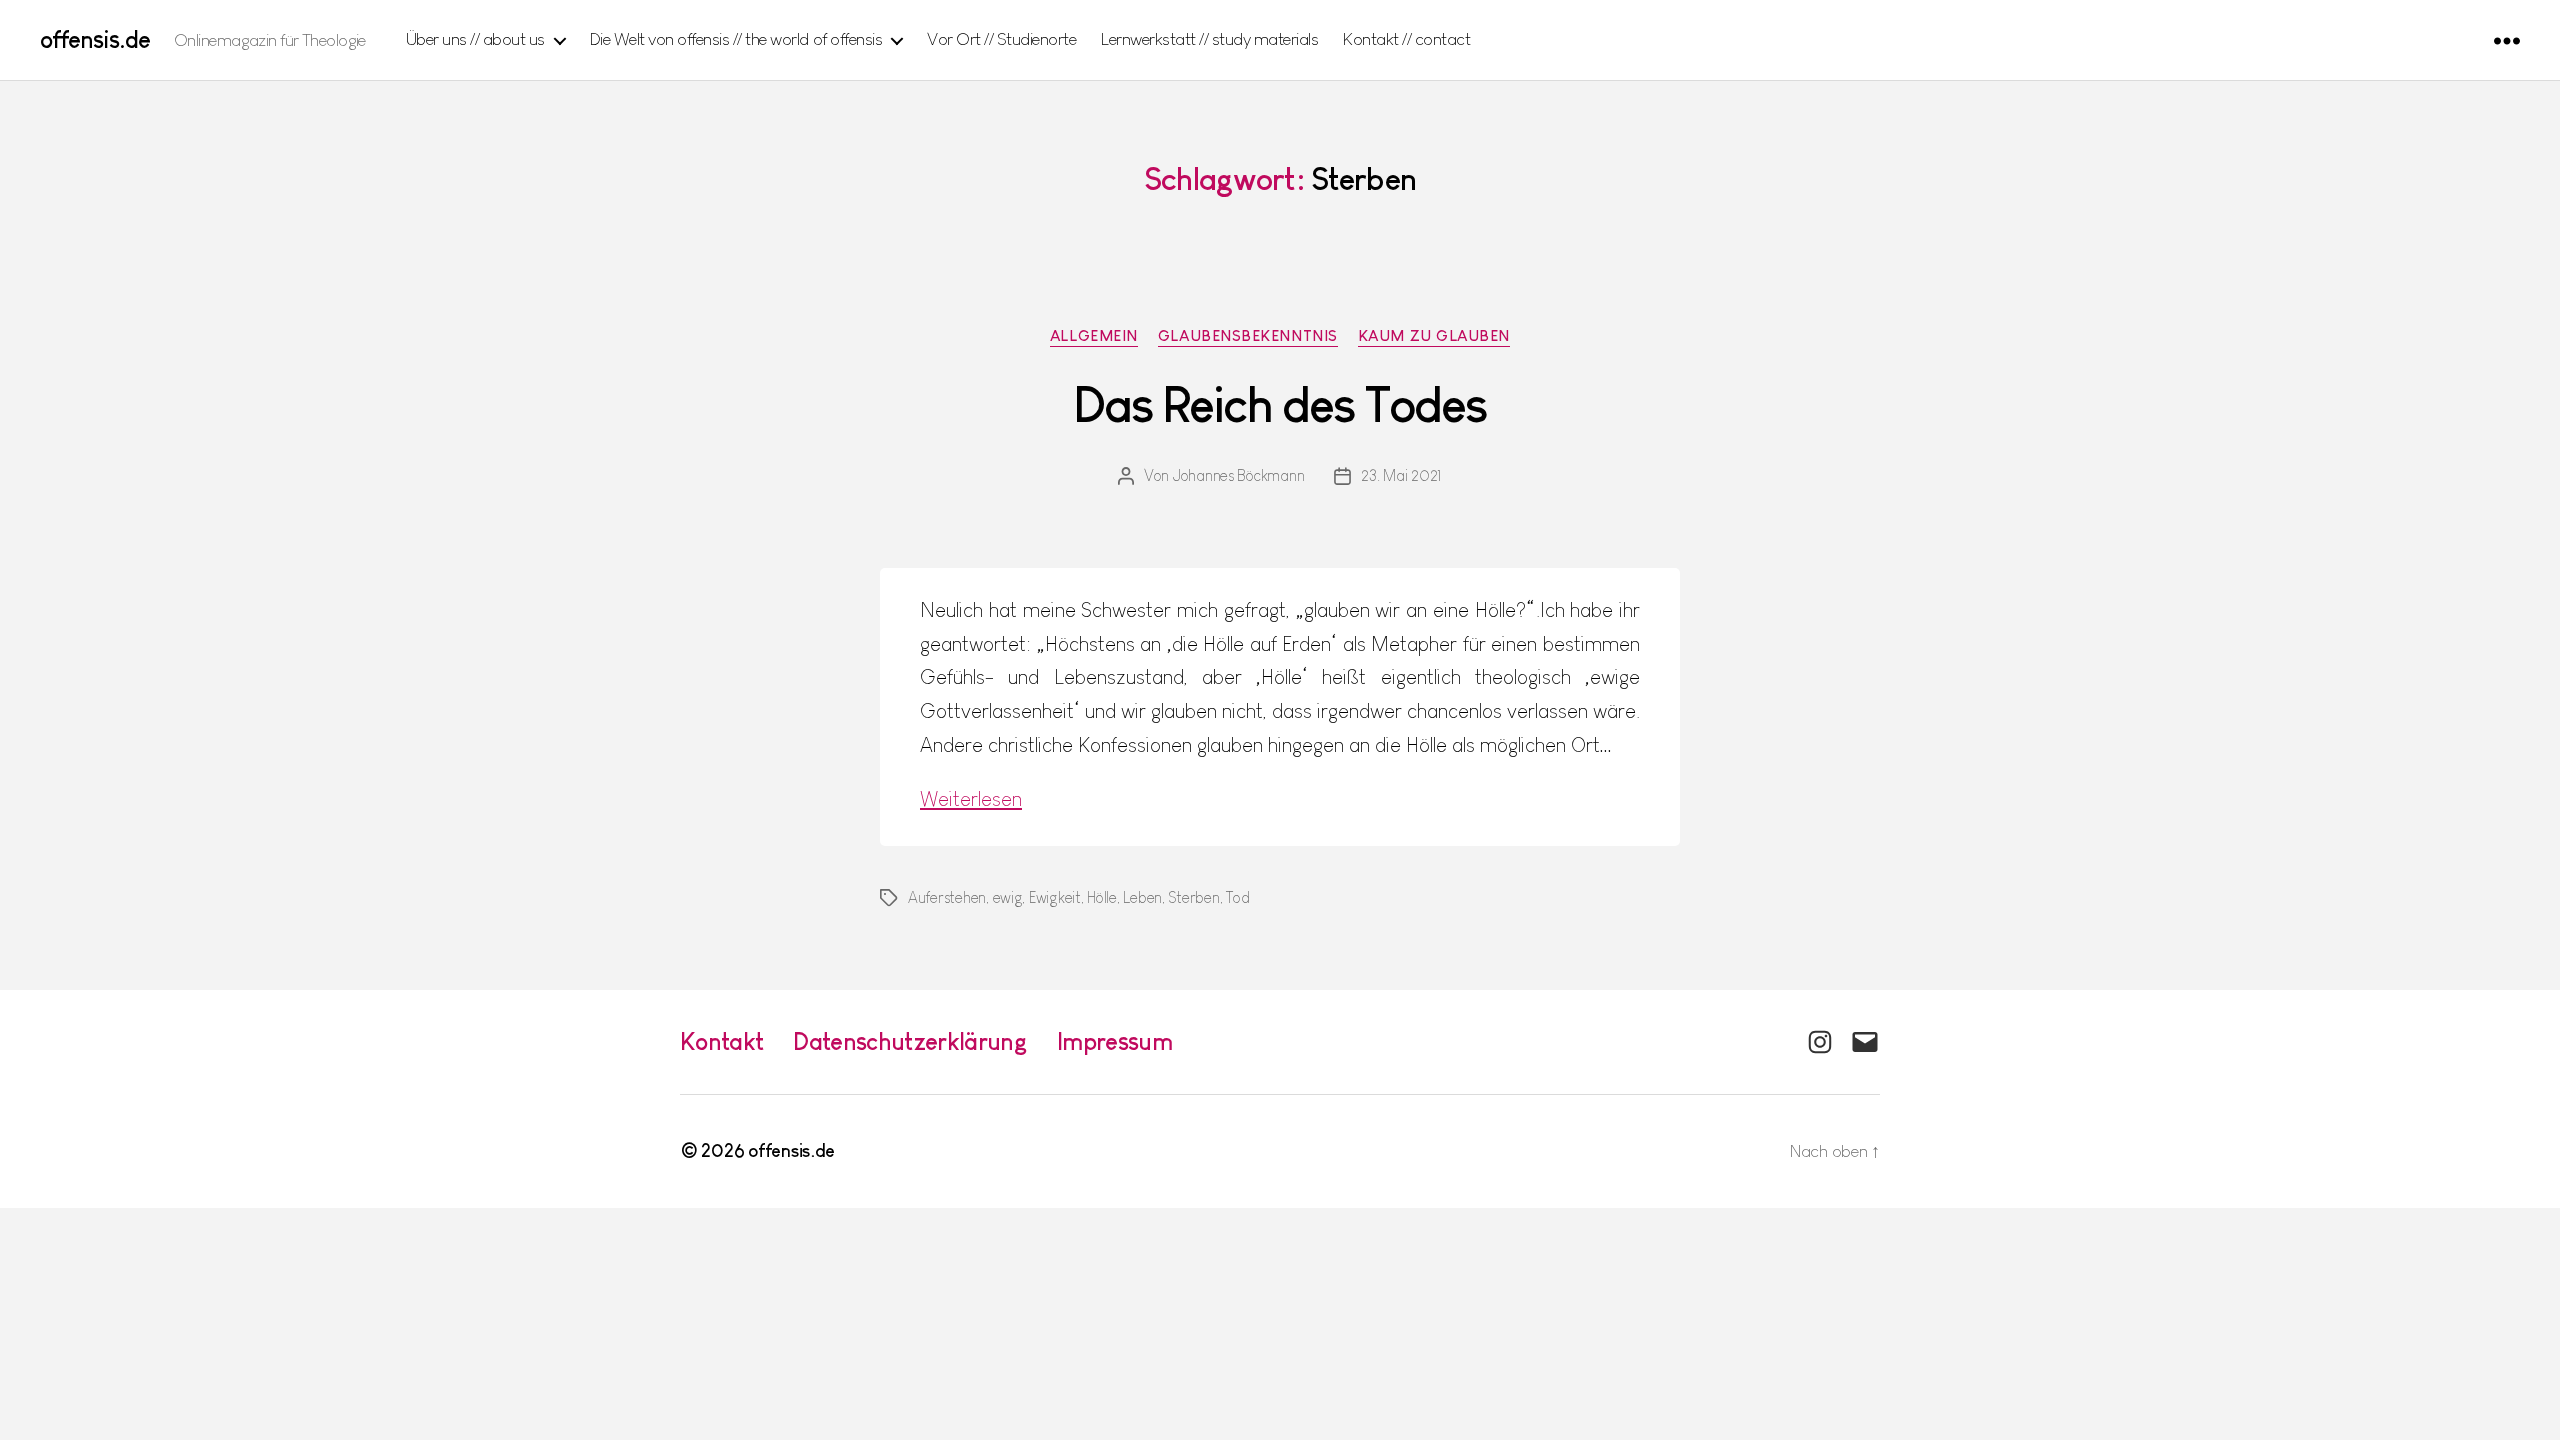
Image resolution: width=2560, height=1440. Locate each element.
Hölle (1102, 897)
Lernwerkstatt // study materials (1209, 39)
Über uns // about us (475, 39)
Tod (1237, 897)
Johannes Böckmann (1238, 475)
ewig (1008, 897)
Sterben (1193, 897)
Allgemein (1094, 335)
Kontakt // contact (1406, 39)
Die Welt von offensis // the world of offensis (736, 39)
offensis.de (95, 40)
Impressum (1114, 1041)
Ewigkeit (1055, 897)
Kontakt (721, 1041)
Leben (1142, 897)
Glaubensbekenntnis (1248, 335)
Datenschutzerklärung (910, 1041)
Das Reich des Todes (1280, 405)
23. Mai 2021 (1401, 475)
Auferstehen (947, 897)
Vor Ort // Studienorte (1001, 39)
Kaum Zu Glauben (1434, 335)
